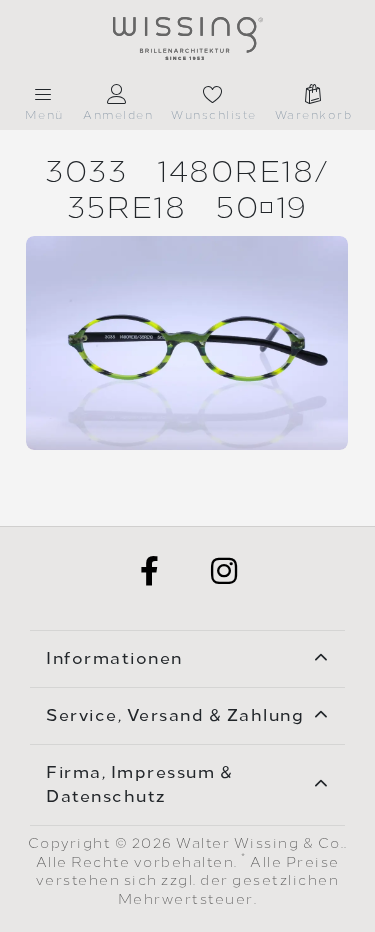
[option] (187, 343)
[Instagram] (225, 571)
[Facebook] (151, 571)
